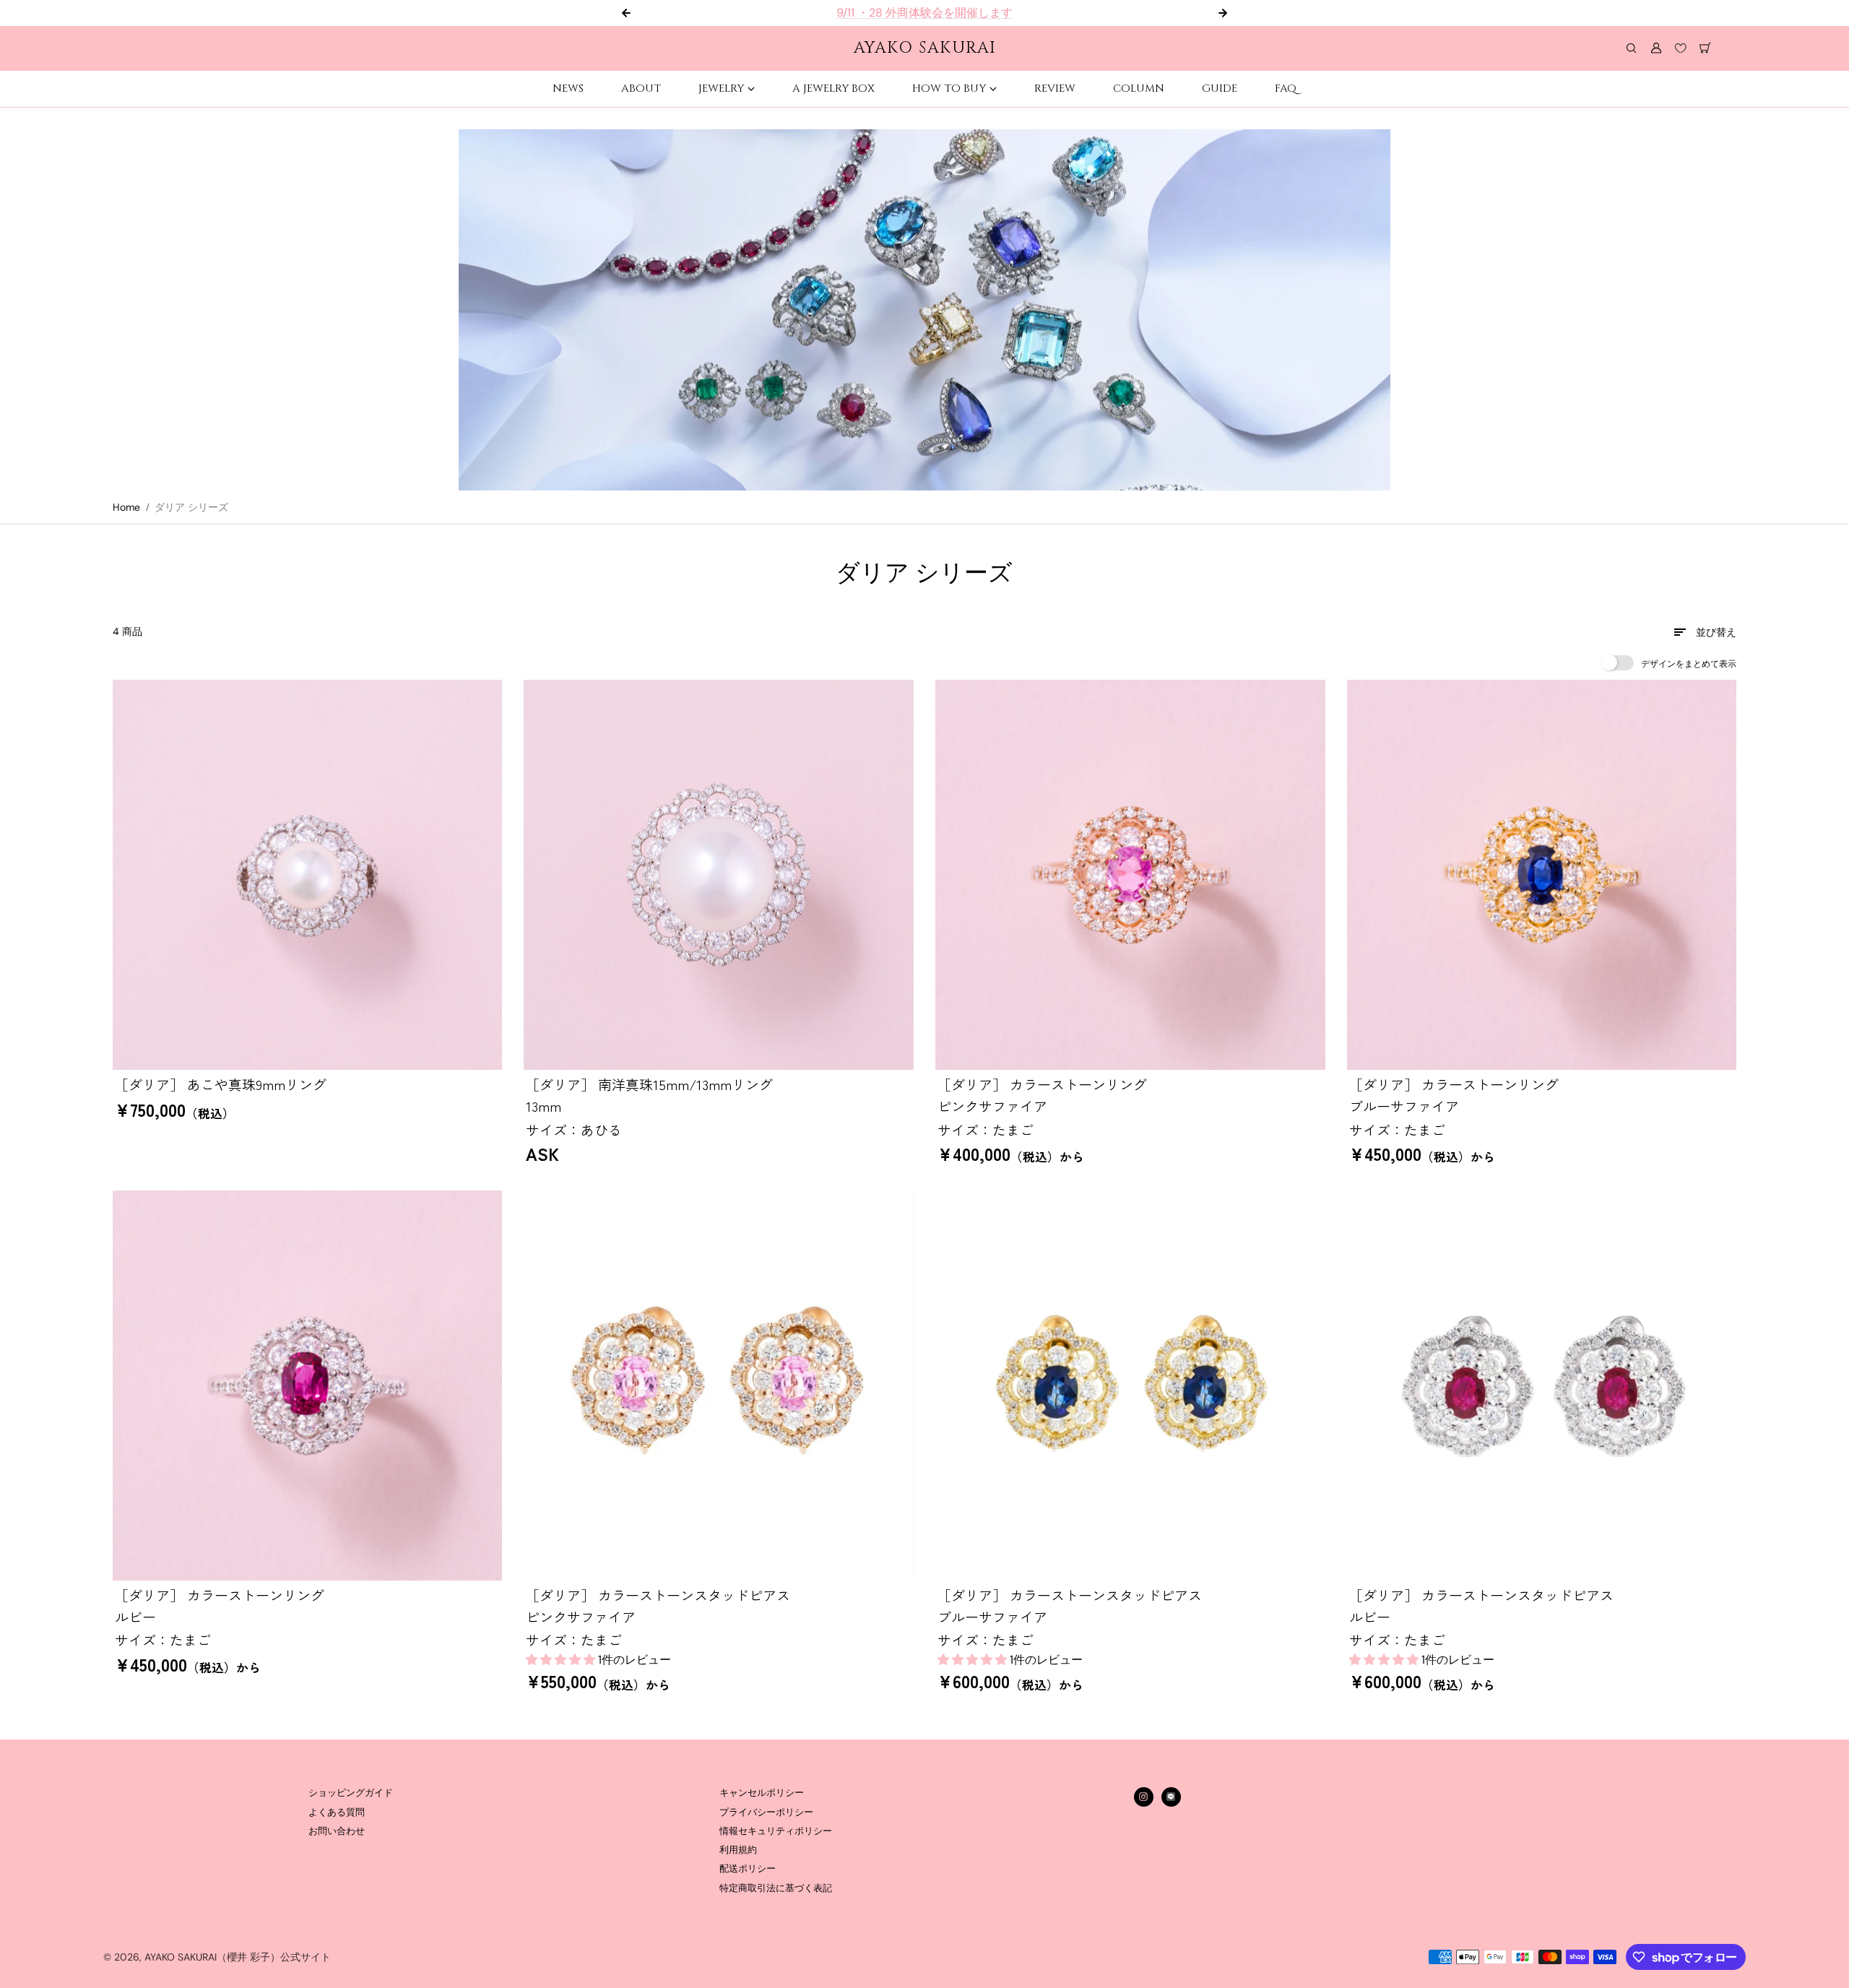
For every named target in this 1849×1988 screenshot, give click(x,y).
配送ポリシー (748, 1869)
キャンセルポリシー (762, 1793)
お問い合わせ (337, 1831)
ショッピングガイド (351, 1793)
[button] (562, 1660)
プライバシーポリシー (766, 1812)
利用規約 (738, 1850)
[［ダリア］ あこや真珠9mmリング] (308, 875)
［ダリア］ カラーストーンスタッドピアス (658, 1605)
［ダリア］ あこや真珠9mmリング (221, 1084)
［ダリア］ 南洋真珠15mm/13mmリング (649, 1095)
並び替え (1716, 632)
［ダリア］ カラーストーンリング (1042, 1095)
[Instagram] (1143, 1797)
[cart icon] (1705, 48)
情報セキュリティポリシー (776, 1831)
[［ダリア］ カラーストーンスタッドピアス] (719, 1386)
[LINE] (1171, 1797)
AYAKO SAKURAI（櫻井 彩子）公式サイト (238, 1957)
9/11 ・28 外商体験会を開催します (924, 13)
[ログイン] (1656, 48)
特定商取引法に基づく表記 (776, 1888)
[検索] (1632, 48)
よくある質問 (337, 1812)
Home (126, 507)
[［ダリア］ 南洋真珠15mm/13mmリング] (719, 875)
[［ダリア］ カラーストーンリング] (1130, 875)
